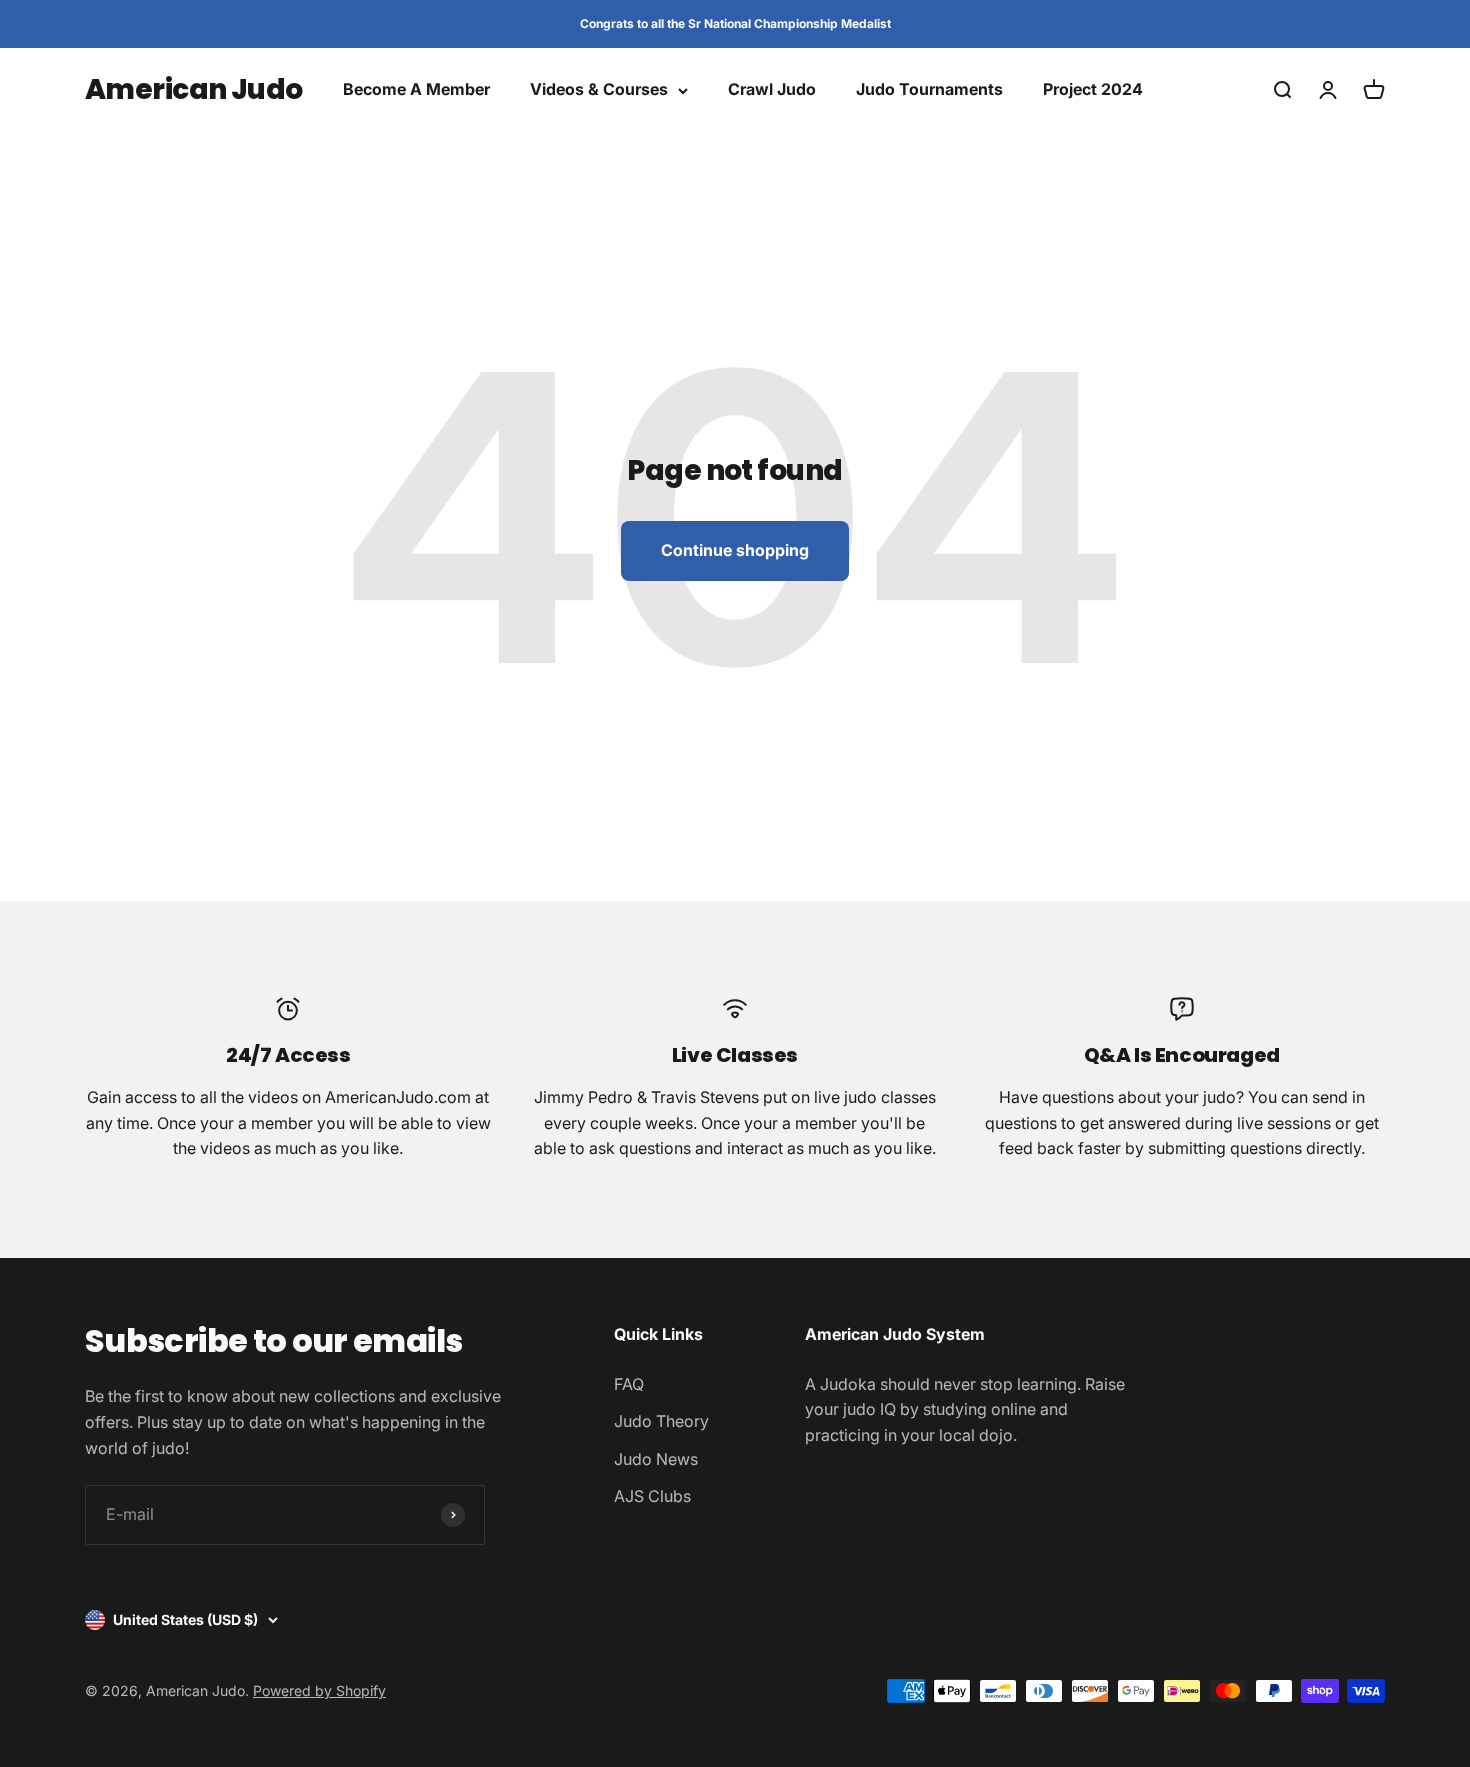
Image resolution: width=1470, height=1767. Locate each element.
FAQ (629, 1384)
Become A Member (416, 90)
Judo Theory (661, 1421)
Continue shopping (735, 550)
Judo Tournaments (929, 90)
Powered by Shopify (319, 1690)
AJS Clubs (652, 1496)
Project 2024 (1093, 90)
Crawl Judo (772, 90)
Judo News (656, 1459)
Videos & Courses (599, 90)
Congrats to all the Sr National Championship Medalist (735, 23)
